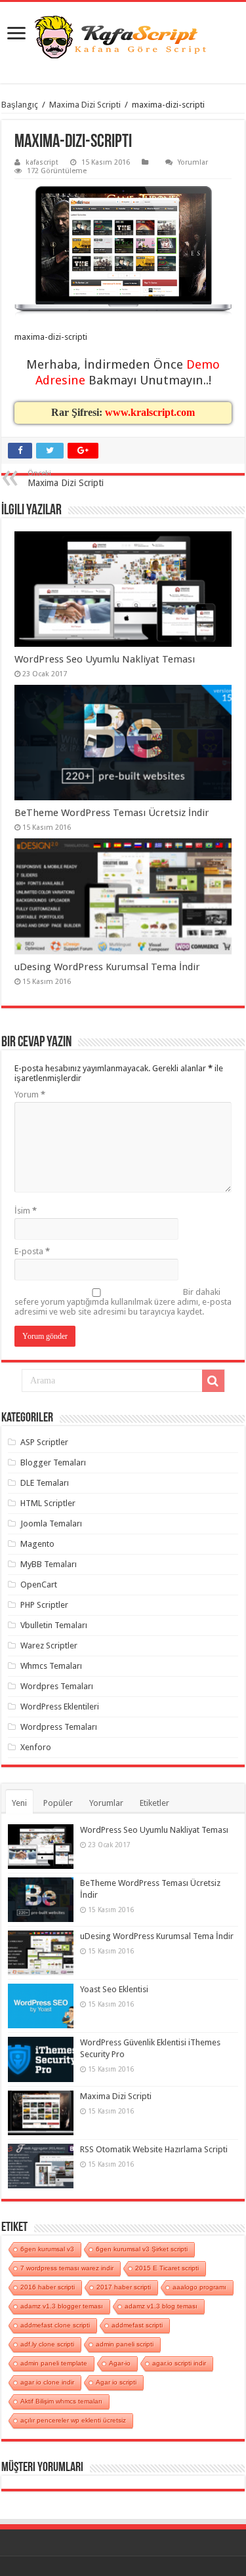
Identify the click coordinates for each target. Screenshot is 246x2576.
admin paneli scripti (125, 2344)
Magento (37, 1544)
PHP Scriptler (44, 1605)
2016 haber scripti (48, 2287)
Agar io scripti (116, 2382)
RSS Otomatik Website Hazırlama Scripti (154, 2149)
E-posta (32, 1251)
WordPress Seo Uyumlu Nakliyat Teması (105, 659)
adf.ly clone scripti (47, 2344)
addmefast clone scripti (55, 2325)
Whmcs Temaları (51, 1666)
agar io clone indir (47, 2382)
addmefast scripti (137, 2325)
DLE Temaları (45, 1483)
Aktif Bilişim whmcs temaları (61, 2401)
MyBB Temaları (49, 1564)
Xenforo (36, 1747)
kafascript (42, 162)
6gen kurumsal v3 (47, 2249)
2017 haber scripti (124, 2287)
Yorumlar (193, 162)
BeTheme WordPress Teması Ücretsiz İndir (112, 813)
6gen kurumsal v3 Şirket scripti (142, 2249)
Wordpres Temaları (57, 1686)
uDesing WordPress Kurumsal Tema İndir (107, 967)
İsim (26, 1211)
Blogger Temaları (53, 1462)
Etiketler (154, 1803)
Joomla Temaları (51, 1523)
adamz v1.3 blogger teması (62, 2306)
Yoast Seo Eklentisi (114, 1989)
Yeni (19, 1803)
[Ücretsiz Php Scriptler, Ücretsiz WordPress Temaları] (123, 38)
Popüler (58, 1803)
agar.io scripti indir (179, 2363)
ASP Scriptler (44, 1442)
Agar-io (120, 2363)
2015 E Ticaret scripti (167, 2268)
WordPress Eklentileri (60, 1707)
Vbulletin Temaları (54, 1625)
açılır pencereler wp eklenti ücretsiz (73, 2420)
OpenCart (39, 1584)
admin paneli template (54, 2363)
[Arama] (213, 1381)
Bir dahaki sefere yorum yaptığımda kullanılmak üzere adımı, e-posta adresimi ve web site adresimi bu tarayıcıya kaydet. (123, 1302)
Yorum (30, 1094)
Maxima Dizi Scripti (85, 105)
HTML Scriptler (48, 1503)
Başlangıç (20, 105)
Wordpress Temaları (59, 1727)
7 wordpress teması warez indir (67, 2268)
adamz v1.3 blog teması (161, 2306)
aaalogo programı (199, 2287)
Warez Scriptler (49, 1646)
